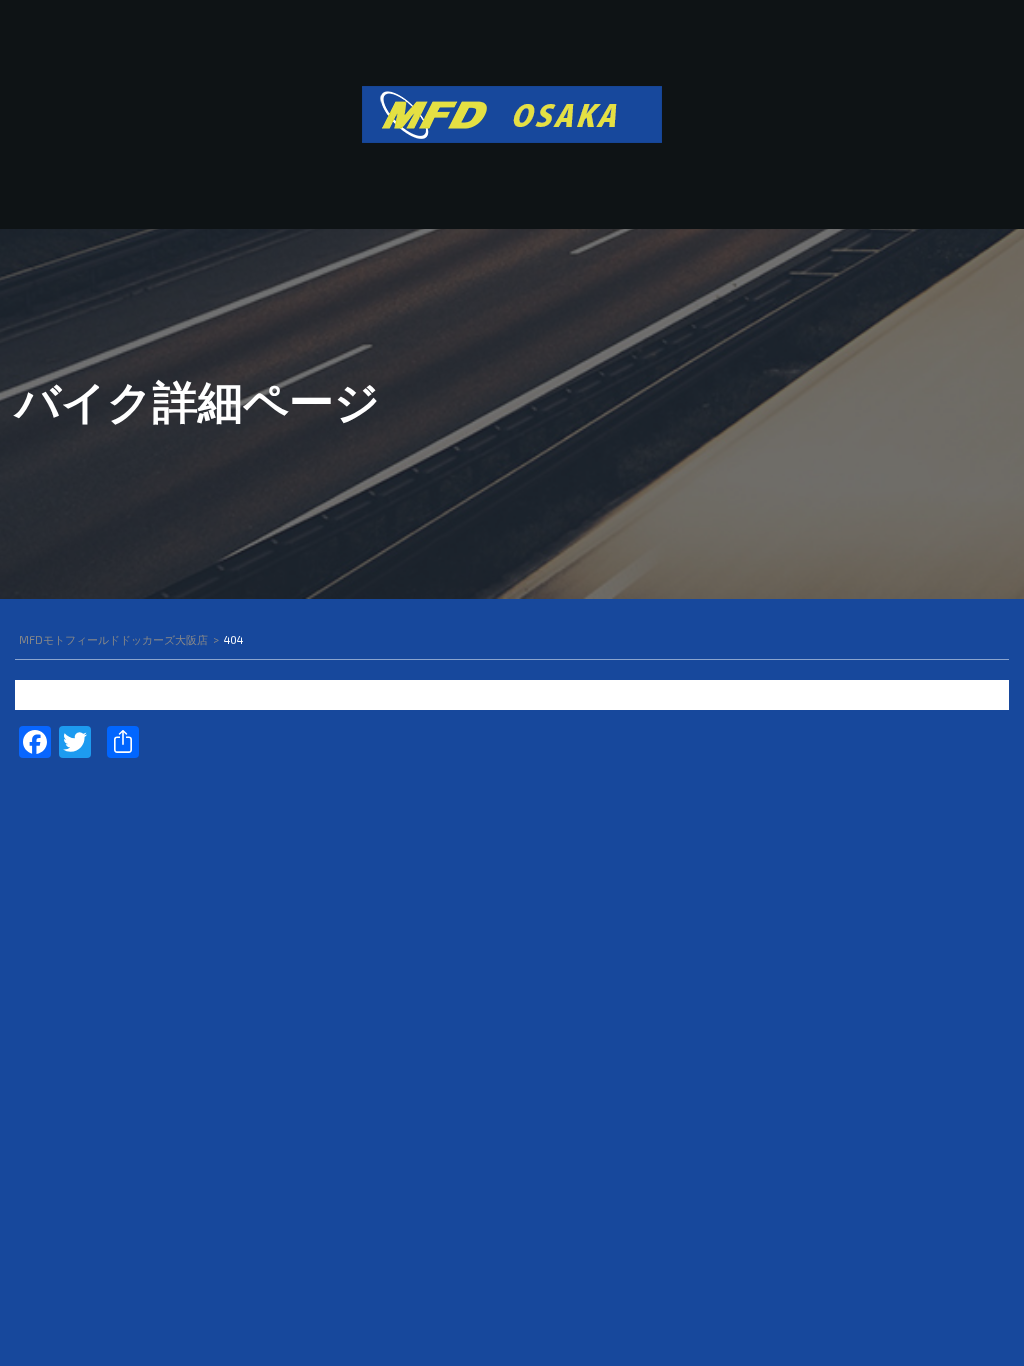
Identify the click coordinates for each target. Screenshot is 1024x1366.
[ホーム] (512, 112)
